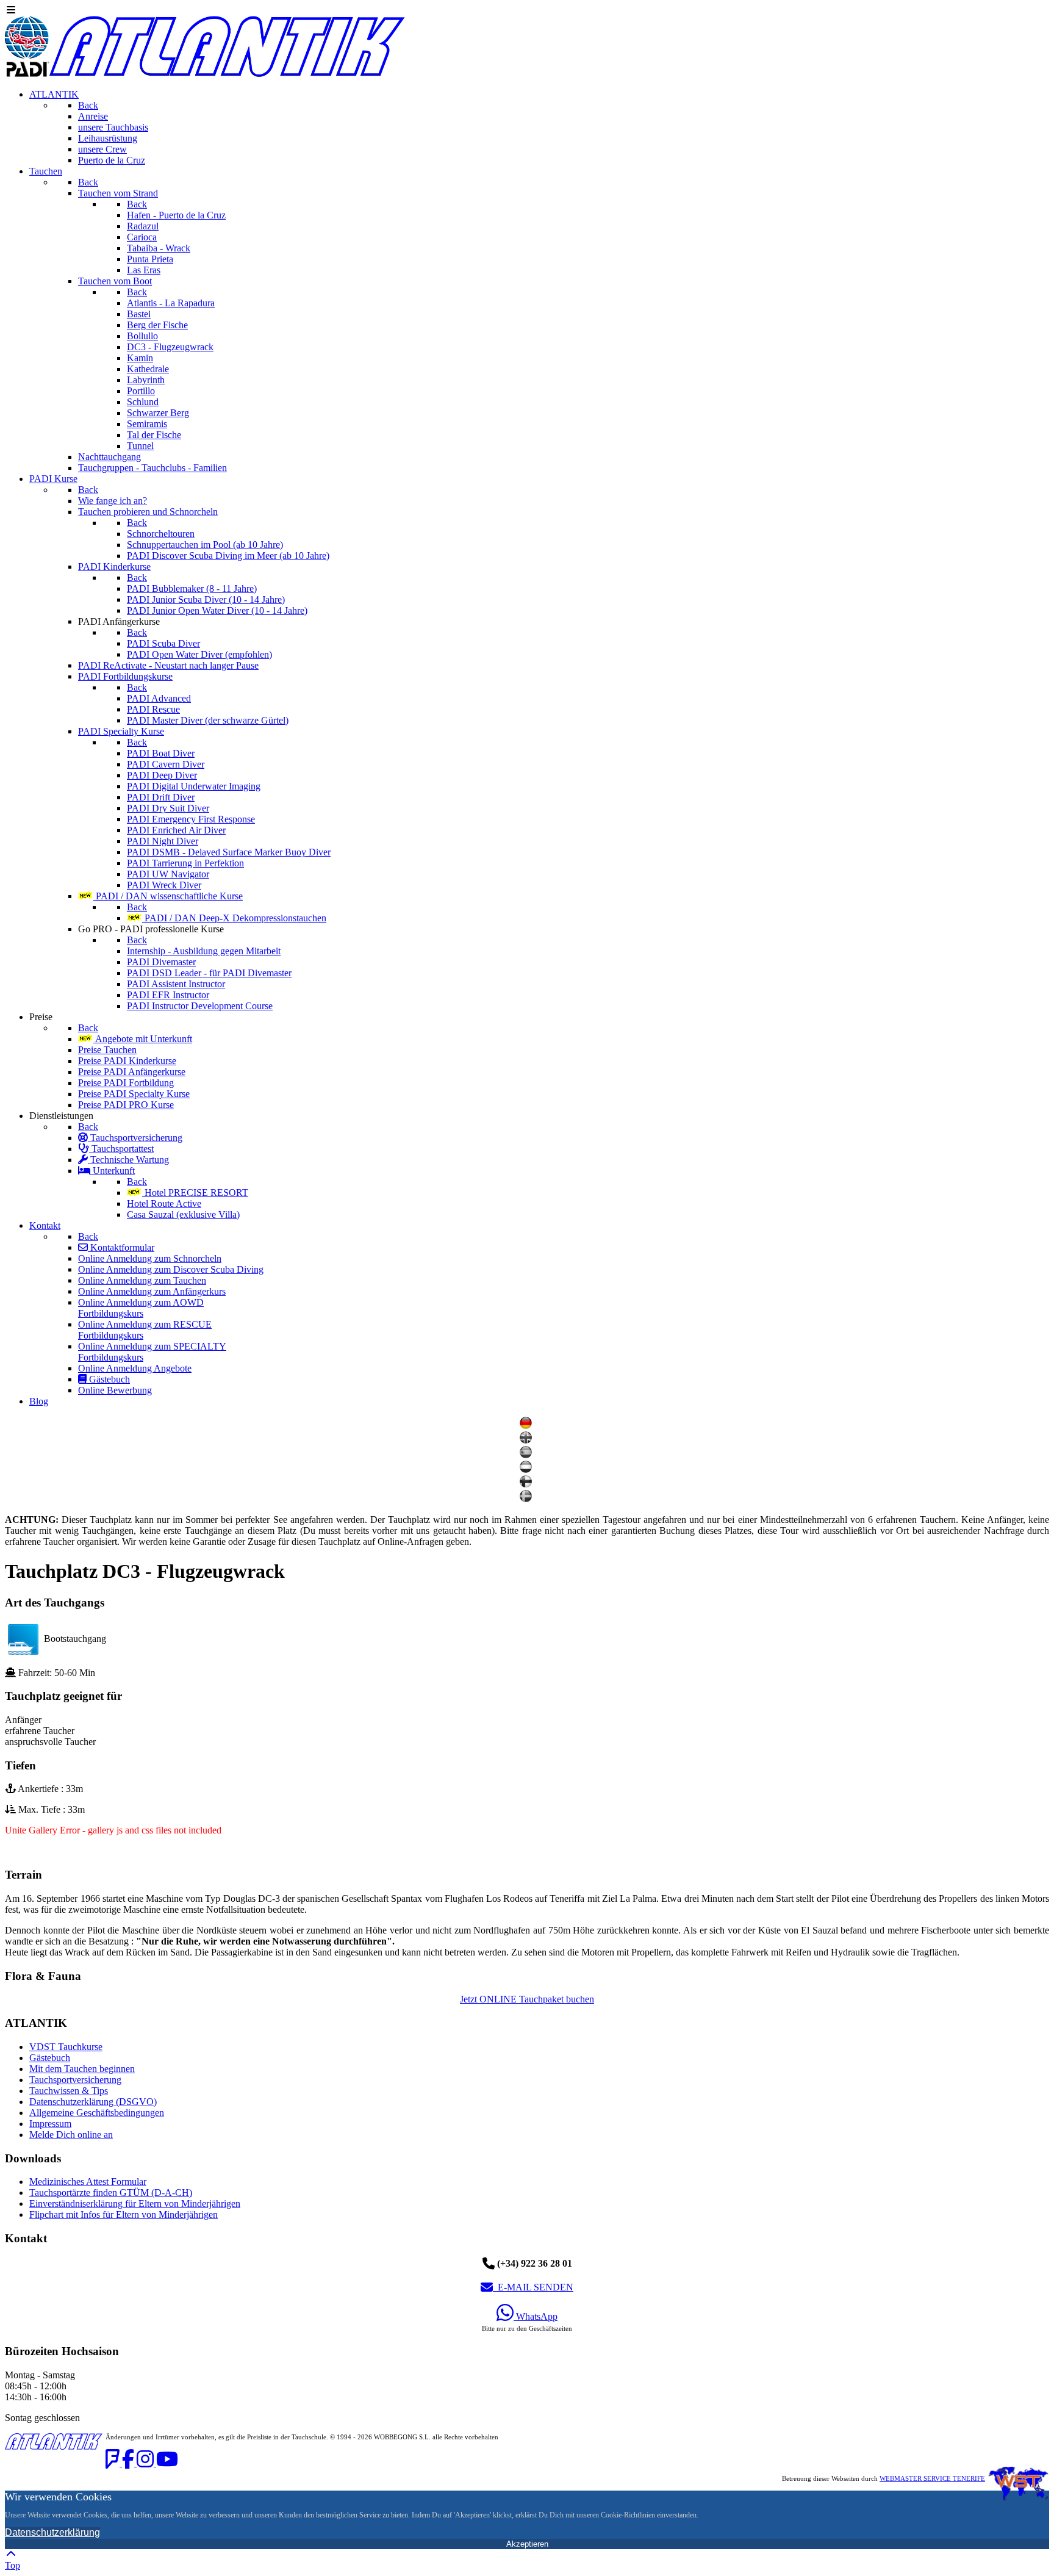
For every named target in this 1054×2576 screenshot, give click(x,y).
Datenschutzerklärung (52, 2532)
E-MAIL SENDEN (533, 2287)
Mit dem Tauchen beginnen (82, 2069)
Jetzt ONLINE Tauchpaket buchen (527, 1999)
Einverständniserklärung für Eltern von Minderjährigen (135, 2204)
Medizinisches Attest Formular (88, 2182)
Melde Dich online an (71, 2135)
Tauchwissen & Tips (69, 2091)
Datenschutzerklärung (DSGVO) (93, 2102)
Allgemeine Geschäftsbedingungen (97, 2113)
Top (13, 2565)
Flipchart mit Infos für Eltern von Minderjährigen (124, 2214)
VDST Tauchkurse (66, 2047)
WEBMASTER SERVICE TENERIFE (932, 2479)
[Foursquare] (114, 2463)
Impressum (50, 2124)
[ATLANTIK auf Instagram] (146, 2463)
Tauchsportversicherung (75, 2080)
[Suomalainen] (527, 1484)
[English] (527, 1440)
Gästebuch (50, 2058)
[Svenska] (527, 1499)
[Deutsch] (527, 1426)
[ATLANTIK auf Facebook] (129, 2463)
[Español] (527, 1455)
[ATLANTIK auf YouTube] (167, 2463)
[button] (527, 1875)
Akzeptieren (527, 2544)
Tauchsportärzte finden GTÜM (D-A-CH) (111, 2193)
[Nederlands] (527, 1470)
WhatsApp (536, 2316)
